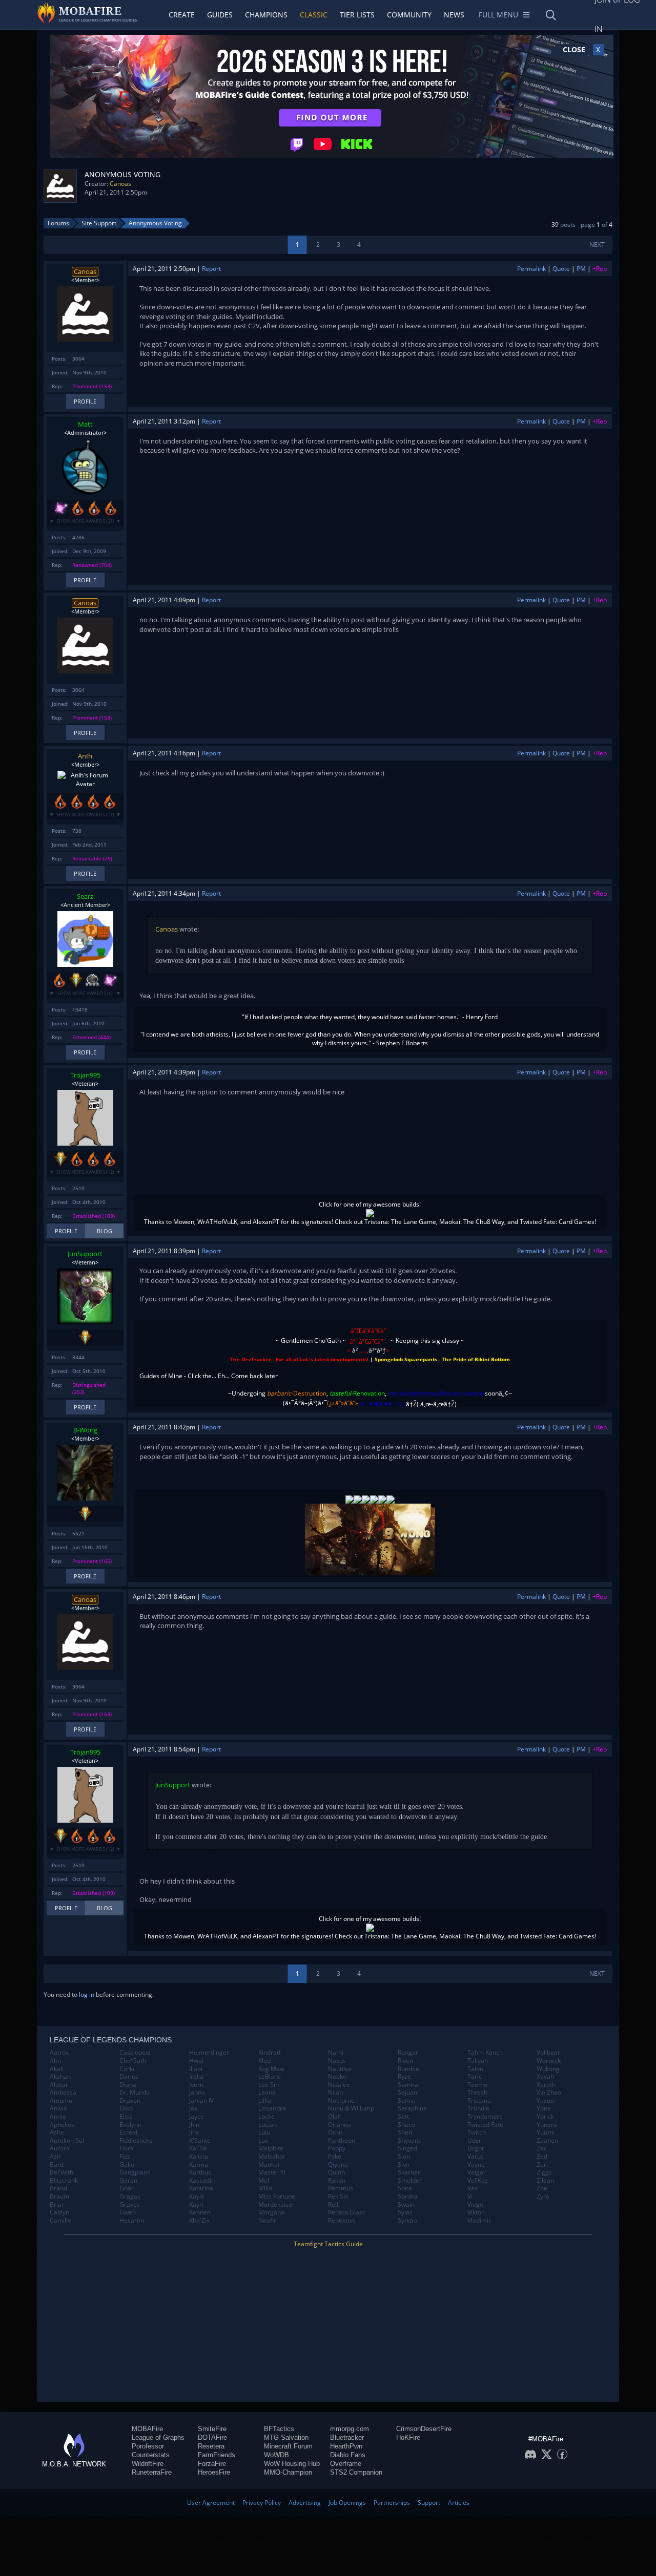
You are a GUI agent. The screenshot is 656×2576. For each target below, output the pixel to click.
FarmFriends (217, 2455)
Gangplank (135, 2172)
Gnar (127, 2188)
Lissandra (272, 2108)
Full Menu (498, 15)
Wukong (548, 2069)
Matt (85, 424)
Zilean (545, 2181)
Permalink (531, 269)
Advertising (305, 2503)
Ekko (126, 2108)
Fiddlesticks (136, 2141)
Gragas (130, 2197)
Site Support (99, 223)
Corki (127, 2069)
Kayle (197, 2197)
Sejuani (408, 2093)
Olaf (334, 2117)
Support (429, 2503)
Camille (60, 2221)
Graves (130, 2205)
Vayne (476, 2165)
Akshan (60, 2077)
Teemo (477, 2085)
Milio (265, 2188)
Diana (128, 2085)
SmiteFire (212, 2429)
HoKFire (408, 2437)
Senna (407, 2101)
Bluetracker (347, 2437)
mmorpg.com (350, 2429)
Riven (405, 2061)
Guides (220, 15)
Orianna (340, 2125)
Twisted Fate (485, 2125)
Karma (199, 2165)
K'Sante (200, 2141)
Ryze (404, 2077)
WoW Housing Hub (292, 2464)
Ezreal (128, 2132)
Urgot (476, 2148)
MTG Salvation (286, 2437)
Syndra (408, 2221)
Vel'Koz (478, 2181)
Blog (105, 1231)
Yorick (545, 2117)
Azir (55, 2157)
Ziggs (544, 2172)
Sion (404, 2157)
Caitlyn (59, 2212)
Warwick (549, 2061)
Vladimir (479, 2221)
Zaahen (547, 2141)
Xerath (546, 2085)
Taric (475, 2077)
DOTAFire (212, 2437)
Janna (197, 2093)
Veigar (477, 2172)
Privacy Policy (262, 2503)
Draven (130, 2101)
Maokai (269, 2165)
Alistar (59, 2085)
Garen (128, 2181)
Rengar (408, 2053)
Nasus (337, 2061)
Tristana (479, 2101)
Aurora (60, 2148)
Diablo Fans (348, 2455)
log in (87, 1994)
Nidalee (339, 2085)
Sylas (405, 2212)
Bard (57, 2165)
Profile (85, 401)
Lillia (265, 2101)
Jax (193, 2108)
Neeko (337, 2077)
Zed (542, 2157)
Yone (544, 2108)
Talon (475, 2069)
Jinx (194, 2132)
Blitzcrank (64, 2181)
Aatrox (59, 2053)
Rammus (341, 2188)
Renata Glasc (347, 2212)
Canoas (120, 184)
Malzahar (272, 2157)
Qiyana (338, 2165)
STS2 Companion (356, 2472)
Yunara (547, 2125)
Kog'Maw (271, 2069)
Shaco (406, 2125)
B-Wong (85, 1430)
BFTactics (279, 2429)
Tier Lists (357, 15)
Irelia (196, 2077)
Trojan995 (85, 1075)
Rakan (337, 2181)
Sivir (404, 2165)
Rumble (408, 2069)
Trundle (478, 2108)
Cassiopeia (135, 2053)
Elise (126, 2117)
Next (597, 245)
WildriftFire (148, 2464)
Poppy (337, 2148)
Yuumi (546, 2132)
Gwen (128, 2212)
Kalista (199, 2157)
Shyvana (410, 2141)
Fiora (127, 2148)
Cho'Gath (133, 2061)
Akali (57, 2069)
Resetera (211, 2446)
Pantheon (342, 2141)
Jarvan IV (201, 2101)
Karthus (200, 2172)
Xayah (545, 2077)
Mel (264, 2181)
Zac (542, 2148)
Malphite (271, 2148)
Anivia (58, 2108)
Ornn (335, 2132)
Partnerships (392, 2503)
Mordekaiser (276, 2205)
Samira (408, 2085)
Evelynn (130, 2125)
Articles (459, 2503)
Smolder (410, 2181)
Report (211, 269)
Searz (85, 896)
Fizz (125, 2157)
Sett (403, 2117)
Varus (476, 2157)
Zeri (542, 2165)
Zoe (542, 2188)
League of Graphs (158, 2437)
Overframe (346, 2464)
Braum (59, 2197)
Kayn (196, 2205)
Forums (58, 223)
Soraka (408, 2197)
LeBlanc (270, 2077)
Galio (127, 2165)
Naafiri (268, 2221)
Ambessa (63, 2093)
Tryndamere (485, 2117)
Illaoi (196, 2069)
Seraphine (412, 2108)
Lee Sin (269, 2085)
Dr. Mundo (135, 2093)
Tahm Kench (485, 2053)
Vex (473, 2188)
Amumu (61, 2101)
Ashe (57, 2132)
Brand (58, 2188)
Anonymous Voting (155, 223)
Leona (267, 2093)
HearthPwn (346, 2446)
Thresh (477, 2093)
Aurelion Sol (67, 2141)
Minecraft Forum (288, 2446)
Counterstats (151, 2455)
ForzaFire (212, 2464)
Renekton (341, 2221)
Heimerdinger (209, 2053)
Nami (336, 2053)
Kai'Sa (198, 2148)
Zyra (543, 2197)
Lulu (264, 2132)
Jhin (194, 2125)
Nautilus (340, 2069)
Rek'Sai (338, 2197)
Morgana (271, 2212)
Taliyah (478, 2061)
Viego (475, 2205)
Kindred (269, 2053)
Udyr (474, 2141)
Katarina (201, 2188)
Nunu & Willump (351, 2108)
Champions (266, 15)
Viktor (476, 2212)
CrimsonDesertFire (424, 2429)
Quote (561, 269)
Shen (405, 2132)
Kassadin (202, 2181)
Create (182, 15)
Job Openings (347, 2503)
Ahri (56, 2061)
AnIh (85, 756)
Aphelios (62, 2125)
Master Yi (272, 2172)
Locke (266, 2117)
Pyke (335, 2157)
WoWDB (276, 2455)
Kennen (200, 2212)
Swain (406, 2205)
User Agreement (211, 2503)
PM (581, 269)
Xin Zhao (549, 2093)
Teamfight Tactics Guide (328, 2244)
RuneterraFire (152, 2472)
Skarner (409, 2172)
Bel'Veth (61, 2172)
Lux (263, 2141)
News (454, 15)
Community (409, 15)
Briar (57, 2205)
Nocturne (341, 2101)
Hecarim (132, 2221)
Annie (58, 2117)
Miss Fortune (277, 2197)
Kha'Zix (199, 2221)
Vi (470, 2197)
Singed (407, 2148)
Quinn (336, 2172)
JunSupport (85, 1254)
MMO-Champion (288, 2472)
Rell (333, 2205)
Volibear (548, 2053)
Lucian (268, 2125)
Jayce (197, 2117)
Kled (264, 2061)
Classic (314, 15)
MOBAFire (147, 2429)
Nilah (335, 2093)
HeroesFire (214, 2472)
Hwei (196, 2061)
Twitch (477, 2132)
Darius (129, 2077)
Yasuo (545, 2101)
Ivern (196, 2085)
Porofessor (148, 2446)
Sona (405, 2188)
